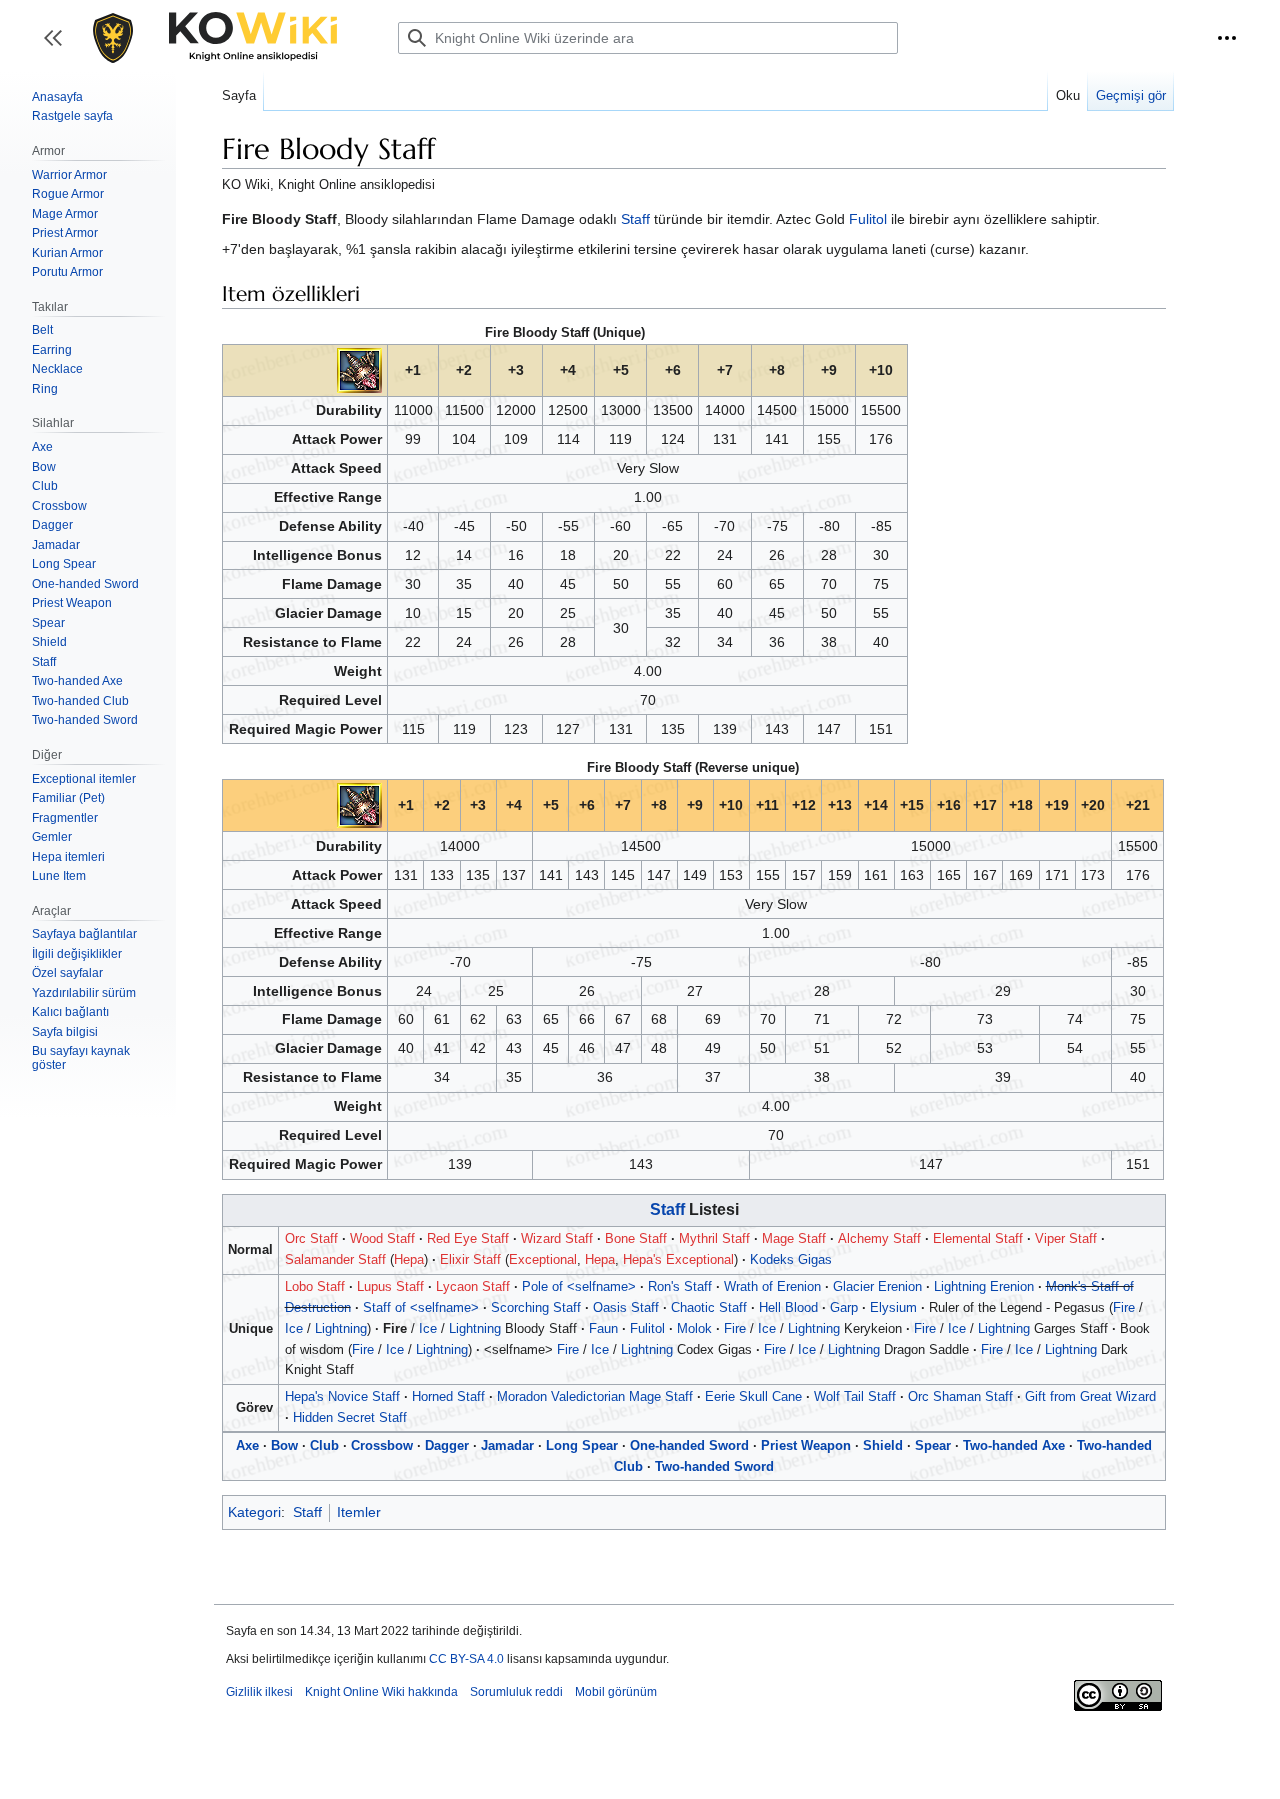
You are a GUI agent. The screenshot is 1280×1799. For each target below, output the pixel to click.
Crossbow (382, 1445)
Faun (603, 1328)
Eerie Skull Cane (753, 1396)
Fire (1124, 1307)
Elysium (893, 1307)
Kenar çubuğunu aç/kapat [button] (59, 47)
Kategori (254, 1512)
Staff (635, 219)
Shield (883, 1445)
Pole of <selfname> (579, 1286)
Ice (294, 1328)
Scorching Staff (536, 1307)
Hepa (409, 1259)
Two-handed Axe (1014, 1445)
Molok (694, 1328)
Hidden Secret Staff (350, 1417)
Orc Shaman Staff (960, 1396)
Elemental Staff (978, 1238)
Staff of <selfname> (421, 1307)
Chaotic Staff (709, 1307)
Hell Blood (788, 1307)
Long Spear (582, 1445)
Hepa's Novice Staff (342, 1396)
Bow (284, 1445)
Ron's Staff (680, 1286)
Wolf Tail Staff (855, 1396)
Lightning (341, 1328)
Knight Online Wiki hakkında (381, 1692)
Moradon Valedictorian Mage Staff (595, 1396)
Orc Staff (311, 1238)
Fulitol (868, 219)
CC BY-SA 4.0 (466, 1659)
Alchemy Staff (879, 1238)
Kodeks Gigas (791, 1259)
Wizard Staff (557, 1238)
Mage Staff (794, 1238)
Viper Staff (1066, 1238)
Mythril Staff (714, 1238)
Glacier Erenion (877, 1286)
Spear (933, 1445)
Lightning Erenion (984, 1286)
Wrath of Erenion (772, 1286)
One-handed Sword (689, 1445)
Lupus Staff (390, 1286)
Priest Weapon (806, 1445)
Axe (247, 1445)
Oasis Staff (626, 1307)
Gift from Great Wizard (1090, 1396)
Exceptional (543, 1259)
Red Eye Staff (468, 1238)
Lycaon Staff (473, 1286)
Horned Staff (448, 1396)
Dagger (447, 1445)
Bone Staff (636, 1238)
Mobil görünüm (616, 1692)
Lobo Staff (315, 1286)
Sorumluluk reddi (516, 1692)
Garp (844, 1307)
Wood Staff (382, 1238)
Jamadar (507, 1445)
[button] (1227, 38)
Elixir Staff (470, 1259)
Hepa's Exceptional (678, 1259)
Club (324, 1445)
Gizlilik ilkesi (259, 1692)
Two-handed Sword (714, 1466)
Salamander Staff (335, 1259)
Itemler (359, 1512)
